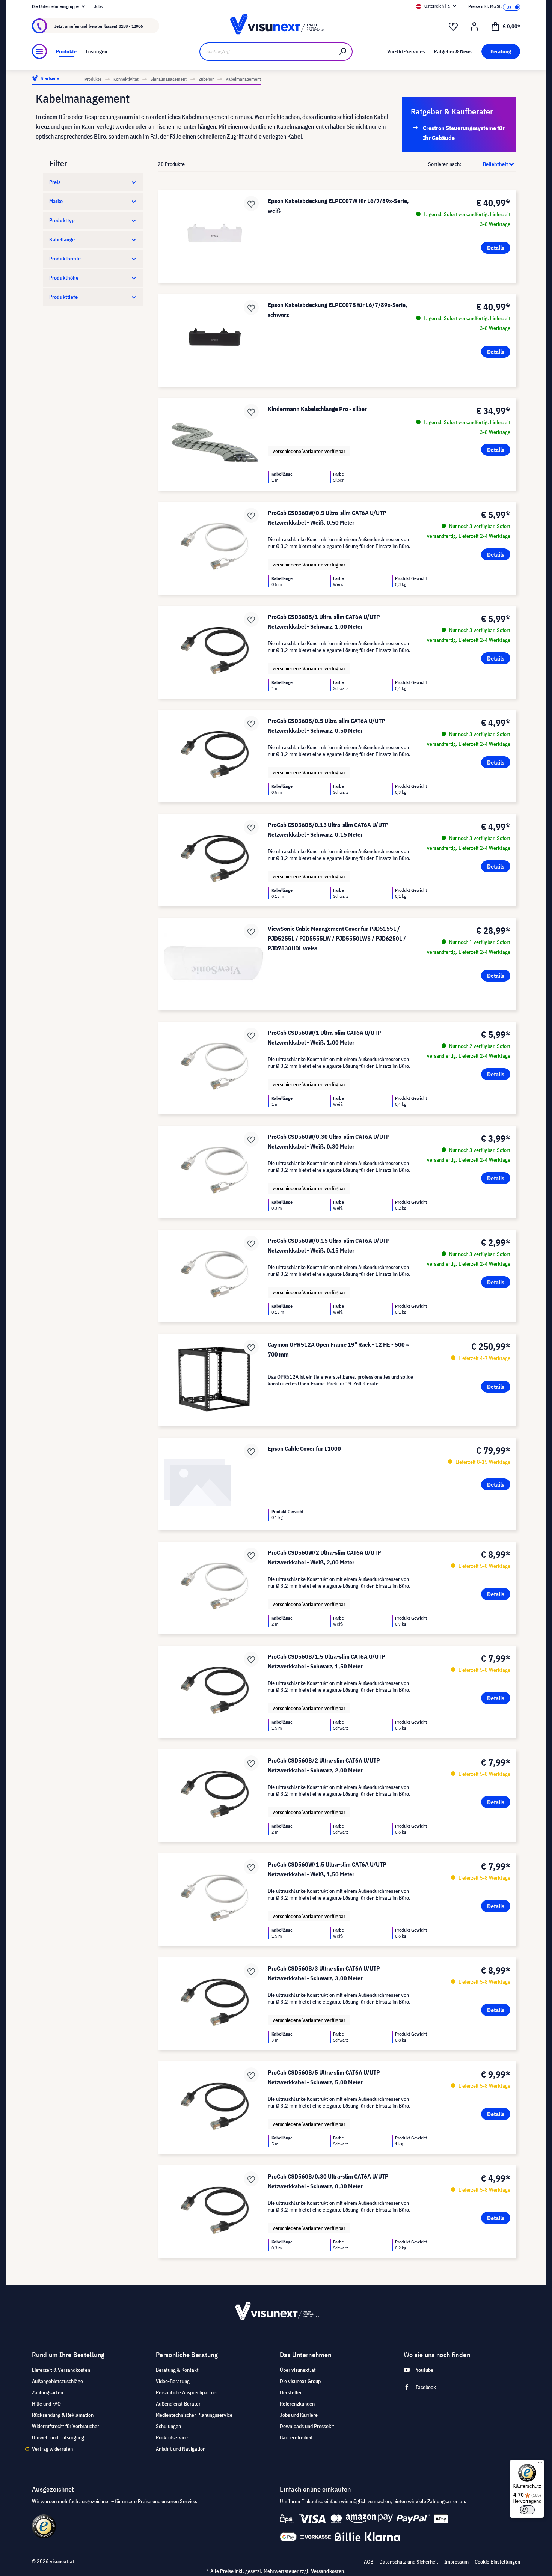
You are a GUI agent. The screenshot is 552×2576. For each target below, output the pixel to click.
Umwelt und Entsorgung (58, 2437)
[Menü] (39, 51)
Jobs (98, 6)
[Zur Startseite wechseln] (276, 26)
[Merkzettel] (453, 27)
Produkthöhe (64, 278)
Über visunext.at (298, 2370)
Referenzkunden (297, 2404)
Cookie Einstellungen (497, 2562)
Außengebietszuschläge (57, 2381)
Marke (56, 201)
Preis (55, 182)
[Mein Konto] (474, 27)
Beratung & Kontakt (177, 2370)
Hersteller (291, 2392)
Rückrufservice (172, 2437)
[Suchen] (343, 52)
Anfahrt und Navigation (181, 2449)
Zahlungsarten (48, 2392)
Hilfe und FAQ (46, 2404)
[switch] (527, 2510)
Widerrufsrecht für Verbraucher (66, 2426)
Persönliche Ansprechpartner (187, 2392)
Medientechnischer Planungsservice (194, 2415)
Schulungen (168, 2426)
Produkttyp (62, 220)
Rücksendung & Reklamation (63, 2415)
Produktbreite (65, 259)
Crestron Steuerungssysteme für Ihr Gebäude (464, 133)
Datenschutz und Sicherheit (409, 2562)
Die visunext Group (300, 2381)
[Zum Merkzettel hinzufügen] (251, 203)
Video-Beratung (173, 2381)
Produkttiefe (63, 297)
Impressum (456, 2562)
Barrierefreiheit (296, 2437)
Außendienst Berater (178, 2404)
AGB (369, 2562)
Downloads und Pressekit (307, 2426)
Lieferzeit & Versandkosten (61, 2370)
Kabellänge (62, 239)
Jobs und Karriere (299, 2415)
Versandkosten (328, 2571)
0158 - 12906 (131, 26)
